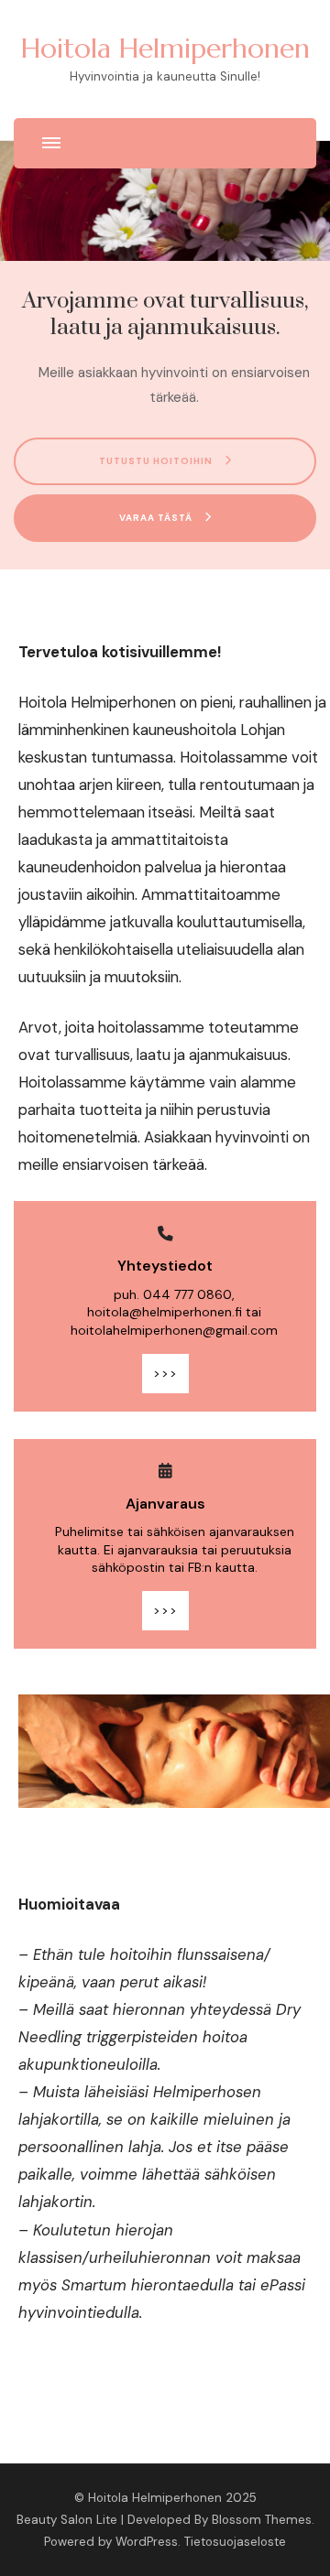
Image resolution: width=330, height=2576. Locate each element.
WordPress (147, 2542)
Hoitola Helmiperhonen (165, 48)
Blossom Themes (262, 2520)
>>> (165, 1373)
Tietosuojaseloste (235, 2542)
